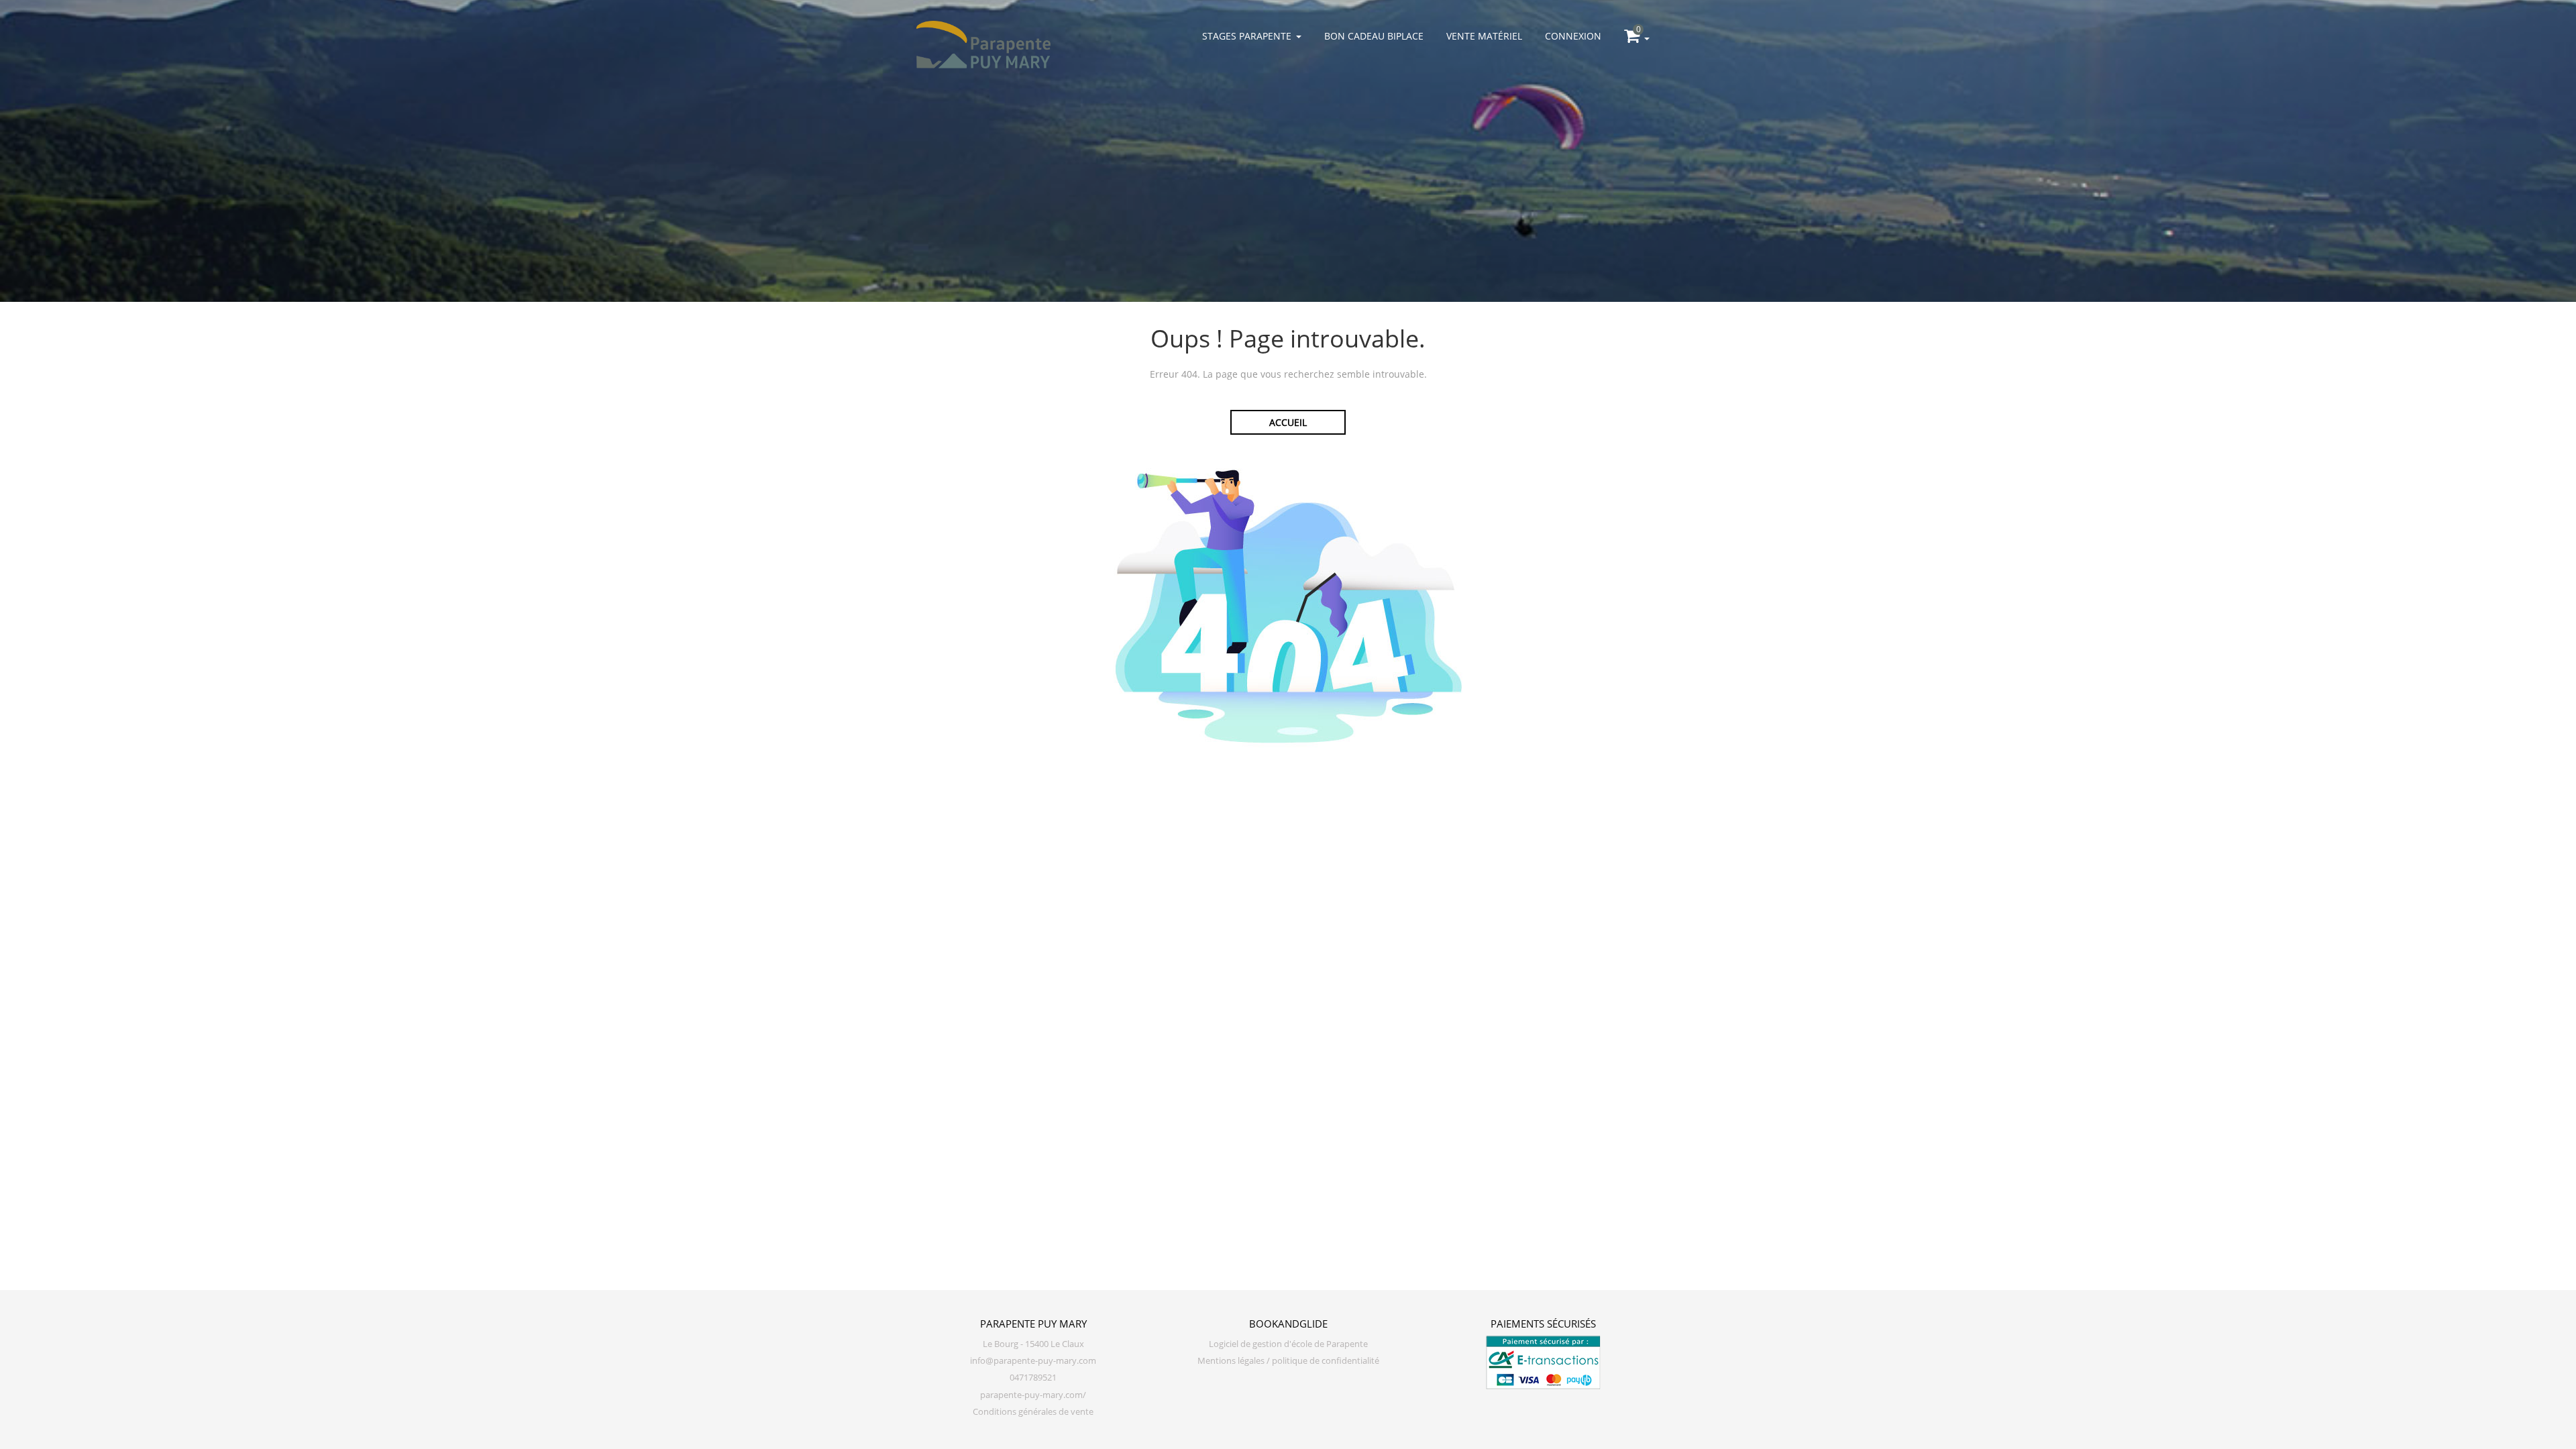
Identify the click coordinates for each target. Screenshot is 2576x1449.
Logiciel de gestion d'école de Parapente (1288, 1344)
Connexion (1573, 36)
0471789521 (1033, 1378)
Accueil (1288, 422)
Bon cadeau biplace (1374, 36)
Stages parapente (1247, 36)
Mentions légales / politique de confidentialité (1288, 1361)
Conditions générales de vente (1033, 1412)
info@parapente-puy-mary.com (1033, 1361)
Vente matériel (1484, 36)
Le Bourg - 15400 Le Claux (1033, 1344)
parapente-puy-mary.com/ (1033, 1395)
